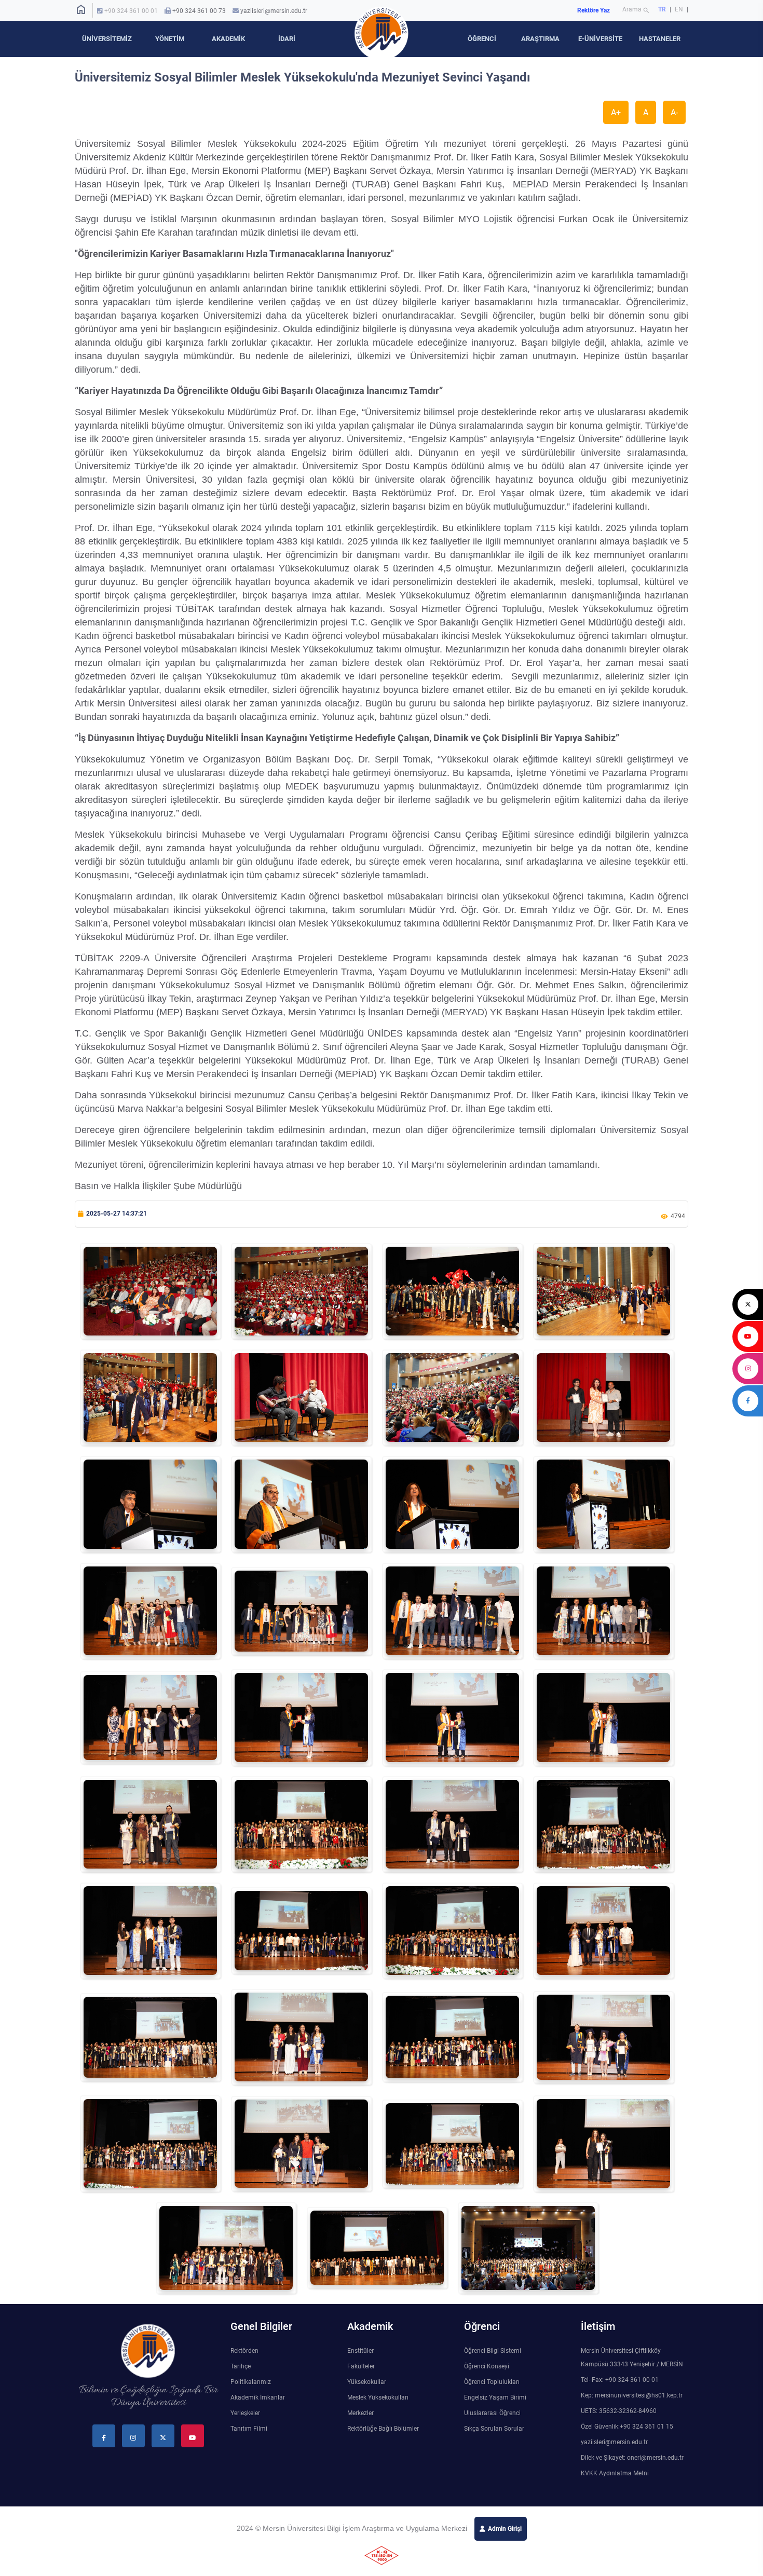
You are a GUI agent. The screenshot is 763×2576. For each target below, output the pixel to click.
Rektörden (244, 2351)
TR (662, 9)
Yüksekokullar (367, 2382)
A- (674, 112)
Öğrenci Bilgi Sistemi (493, 2351)
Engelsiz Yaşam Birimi (495, 2397)
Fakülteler (361, 2366)
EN (680, 9)
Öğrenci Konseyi (487, 2366)
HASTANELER (660, 39)
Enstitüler (360, 2351)
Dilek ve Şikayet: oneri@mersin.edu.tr (632, 2458)
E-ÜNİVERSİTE (600, 39)
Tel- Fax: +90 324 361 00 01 (620, 2380)
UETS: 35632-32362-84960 (619, 2411)
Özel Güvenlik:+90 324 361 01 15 (627, 2427)
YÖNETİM (170, 39)
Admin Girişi (505, 2529)
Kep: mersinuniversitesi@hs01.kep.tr (632, 2395)
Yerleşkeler (245, 2413)
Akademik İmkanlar (258, 2397)
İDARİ (287, 39)
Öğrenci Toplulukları (492, 2382)
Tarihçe (241, 2366)
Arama (636, 10)
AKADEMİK (228, 39)
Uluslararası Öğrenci (492, 2413)
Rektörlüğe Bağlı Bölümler (383, 2429)
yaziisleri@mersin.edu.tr (274, 11)
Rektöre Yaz (594, 10)
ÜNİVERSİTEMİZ (107, 39)
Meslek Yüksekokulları (378, 2397)
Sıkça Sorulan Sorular (494, 2429)
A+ (616, 112)
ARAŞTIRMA (540, 39)
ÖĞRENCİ (482, 39)
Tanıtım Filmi (249, 2429)
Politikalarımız (251, 2382)
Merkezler (360, 2413)
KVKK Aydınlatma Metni (615, 2473)
